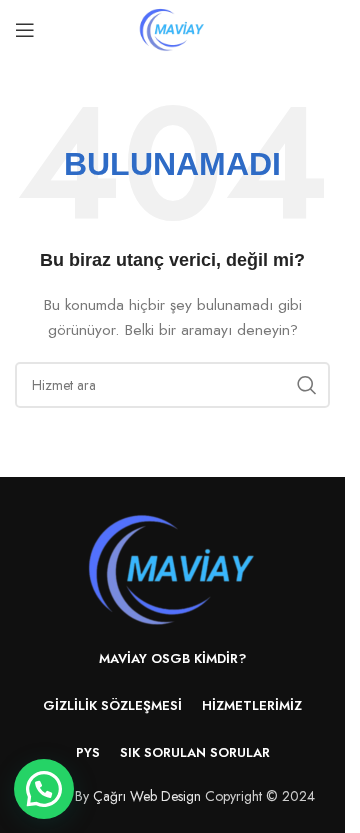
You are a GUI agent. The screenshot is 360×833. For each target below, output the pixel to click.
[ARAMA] (307, 385)
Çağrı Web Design (147, 796)
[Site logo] (172, 28)
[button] (44, 789)
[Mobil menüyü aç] (25, 30)
